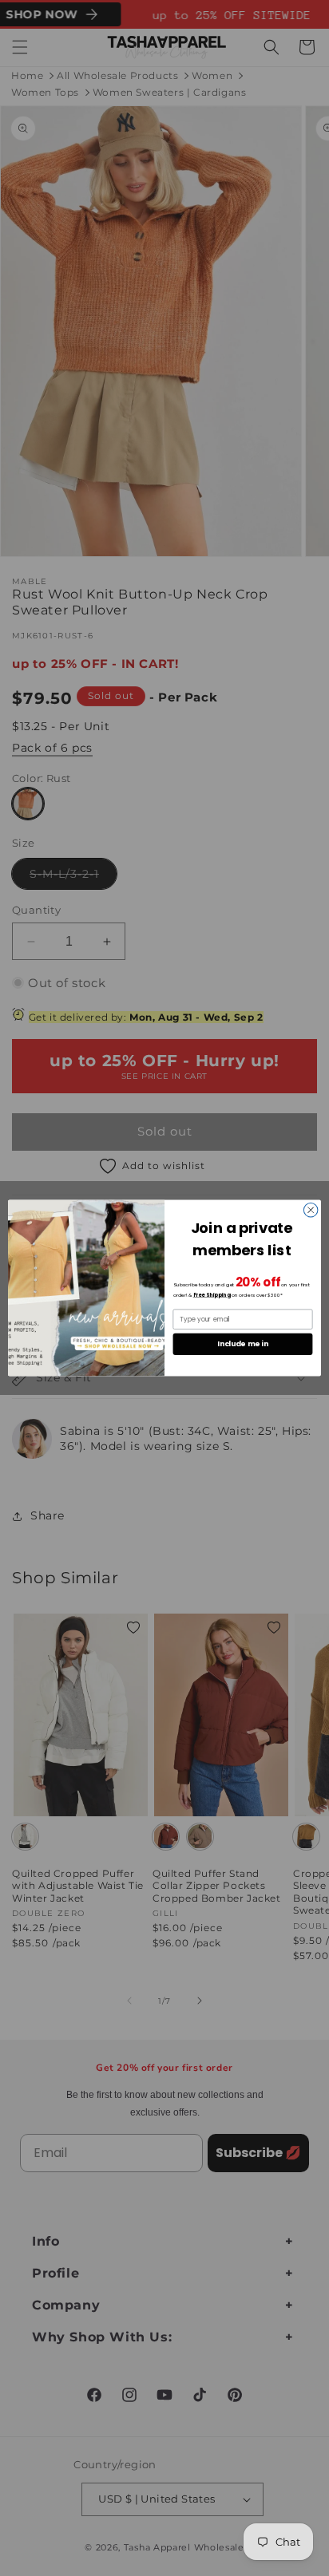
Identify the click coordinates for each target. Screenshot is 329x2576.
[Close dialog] (311, 1210)
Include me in (242, 1344)
